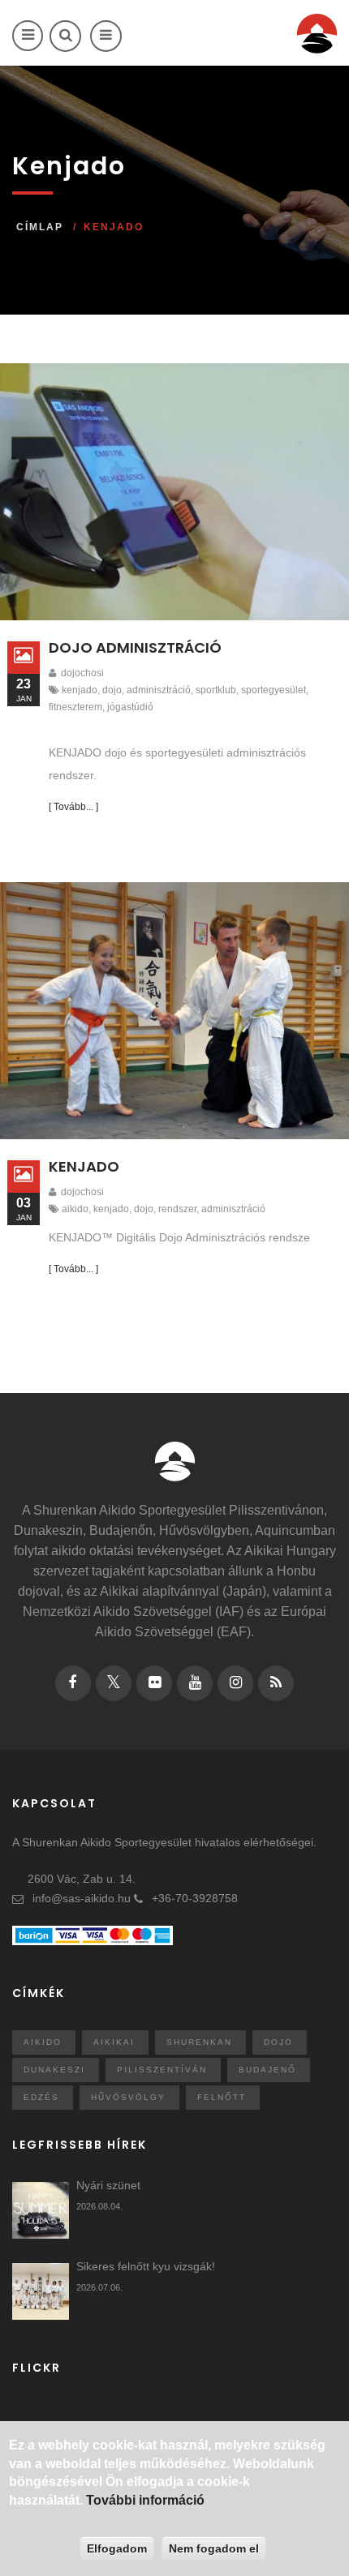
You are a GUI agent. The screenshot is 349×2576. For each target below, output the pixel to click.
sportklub (216, 690)
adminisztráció (159, 690)
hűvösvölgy (128, 2097)
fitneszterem (75, 707)
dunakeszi (54, 2070)
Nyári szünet (108, 2185)
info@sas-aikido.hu (82, 1898)
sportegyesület (274, 690)
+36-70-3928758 (195, 1898)
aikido (75, 1209)
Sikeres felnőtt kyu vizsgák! (146, 2266)
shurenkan (199, 2042)
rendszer (177, 1209)
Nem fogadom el (214, 2548)
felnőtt (222, 2097)
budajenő (267, 2070)
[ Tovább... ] (73, 807)
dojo (112, 690)
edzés (41, 2097)
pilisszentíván (162, 2070)
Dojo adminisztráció (135, 647)
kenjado (80, 690)
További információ (145, 2500)
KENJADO (84, 1166)
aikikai (114, 2042)
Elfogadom (117, 2548)
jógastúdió (130, 707)
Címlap (40, 227)
